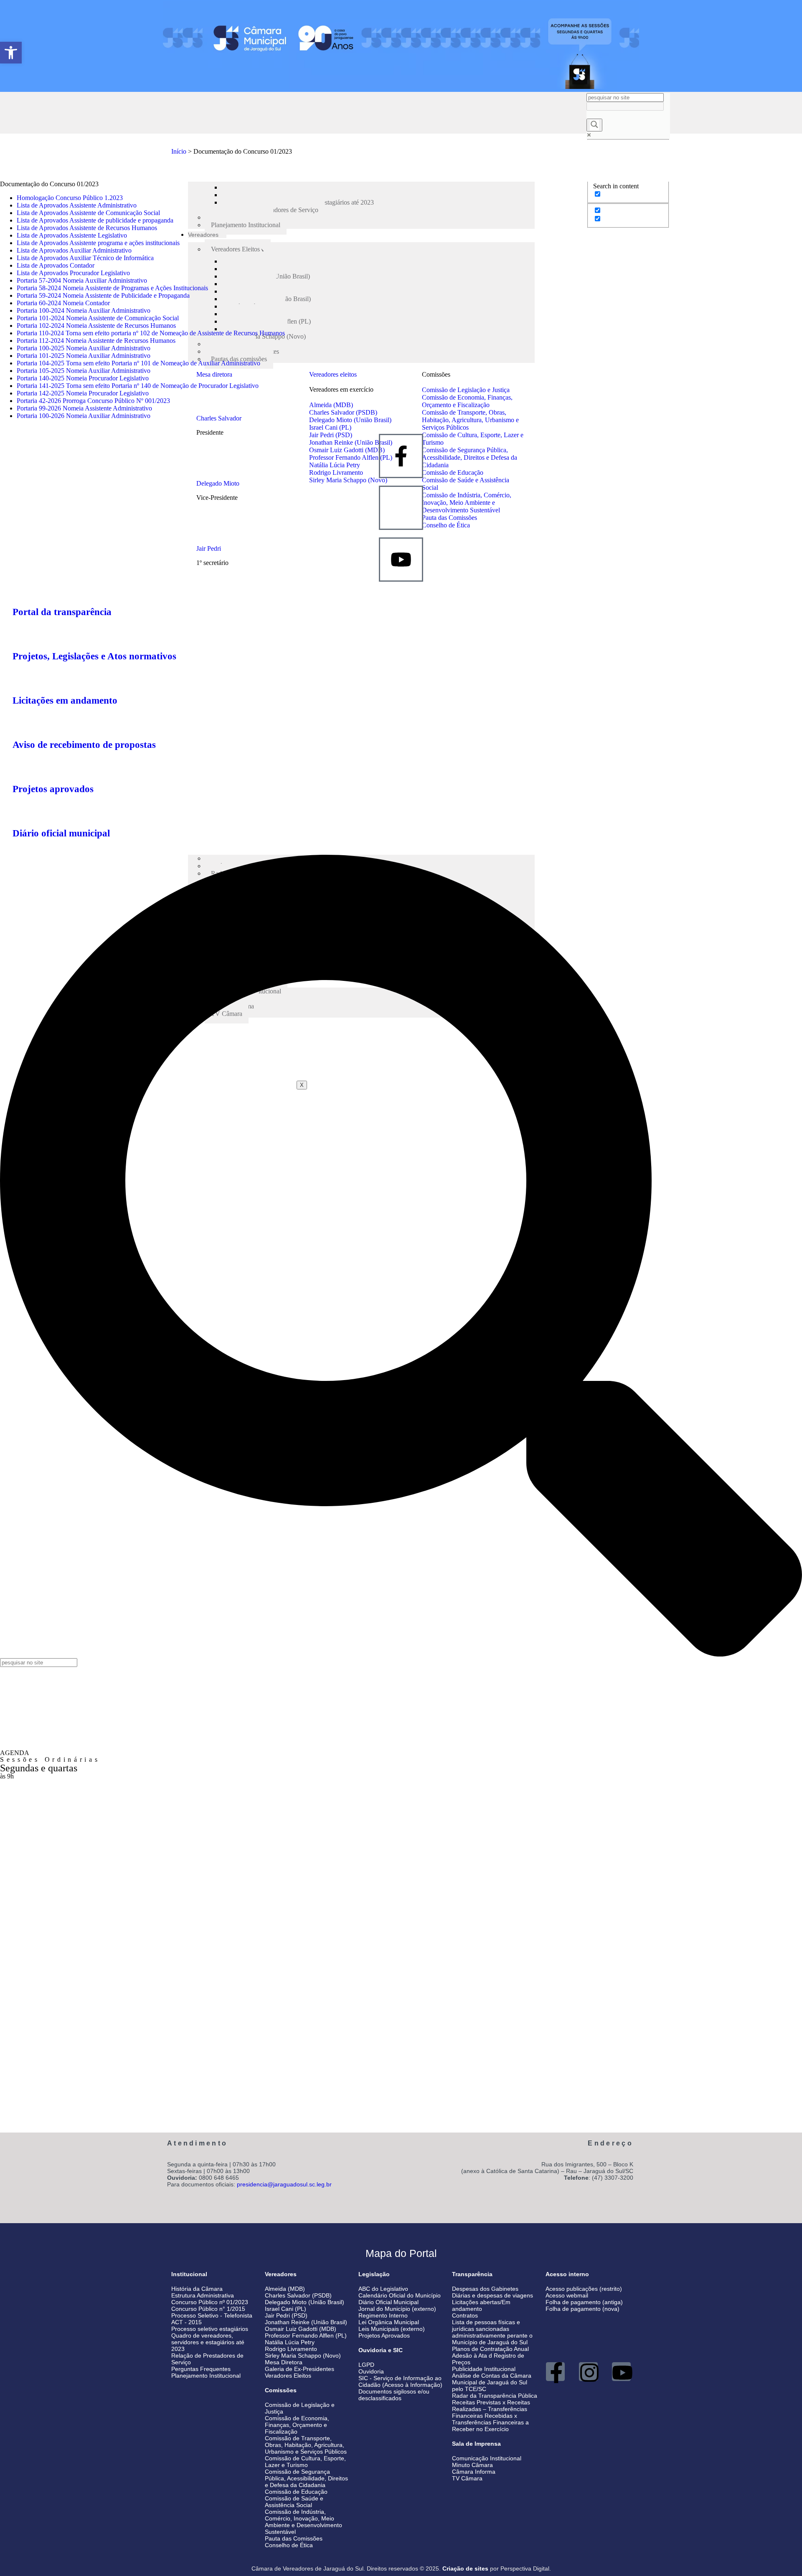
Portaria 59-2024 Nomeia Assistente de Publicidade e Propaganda (103, 295)
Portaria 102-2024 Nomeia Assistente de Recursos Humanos (96, 325)
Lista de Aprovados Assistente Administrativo (77, 205)
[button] (11, 53)
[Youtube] (621, 2372)
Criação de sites (465, 2568)
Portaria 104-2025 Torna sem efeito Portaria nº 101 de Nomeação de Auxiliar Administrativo (138, 363)
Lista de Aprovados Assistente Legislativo (72, 235)
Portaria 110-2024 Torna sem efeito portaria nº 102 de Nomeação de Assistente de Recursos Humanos (151, 333)
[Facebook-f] (555, 2372)
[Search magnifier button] (594, 125)
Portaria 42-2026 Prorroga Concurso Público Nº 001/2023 (93, 401)
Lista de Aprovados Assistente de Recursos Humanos (87, 228)
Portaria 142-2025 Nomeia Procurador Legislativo (83, 393)
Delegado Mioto (218, 483)
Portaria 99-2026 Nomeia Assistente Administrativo (84, 408)
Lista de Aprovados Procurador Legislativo (73, 273)
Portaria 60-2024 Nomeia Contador (63, 303)
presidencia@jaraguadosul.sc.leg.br (284, 2184)
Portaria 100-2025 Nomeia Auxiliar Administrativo (84, 348)
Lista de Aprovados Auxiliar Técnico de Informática (85, 258)
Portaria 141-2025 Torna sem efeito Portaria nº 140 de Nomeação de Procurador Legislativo (138, 386)
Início (179, 151)
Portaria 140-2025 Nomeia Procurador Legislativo (83, 378)
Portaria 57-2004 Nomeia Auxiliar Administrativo (82, 280)
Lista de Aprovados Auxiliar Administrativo (74, 250)
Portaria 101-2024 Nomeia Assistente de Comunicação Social (98, 318)
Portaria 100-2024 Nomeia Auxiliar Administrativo (84, 310)
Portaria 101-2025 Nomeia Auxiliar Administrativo (84, 356)
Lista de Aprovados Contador (56, 265)
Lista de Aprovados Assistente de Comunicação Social (88, 213)
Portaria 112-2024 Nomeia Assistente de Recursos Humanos (96, 341)
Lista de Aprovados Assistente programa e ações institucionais (98, 243)
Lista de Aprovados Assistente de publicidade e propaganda (95, 220)
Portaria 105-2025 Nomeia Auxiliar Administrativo (84, 371)
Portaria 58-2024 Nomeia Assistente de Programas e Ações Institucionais (112, 288)
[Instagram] (588, 2372)
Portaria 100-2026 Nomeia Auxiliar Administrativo (84, 416)
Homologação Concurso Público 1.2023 (70, 198)
